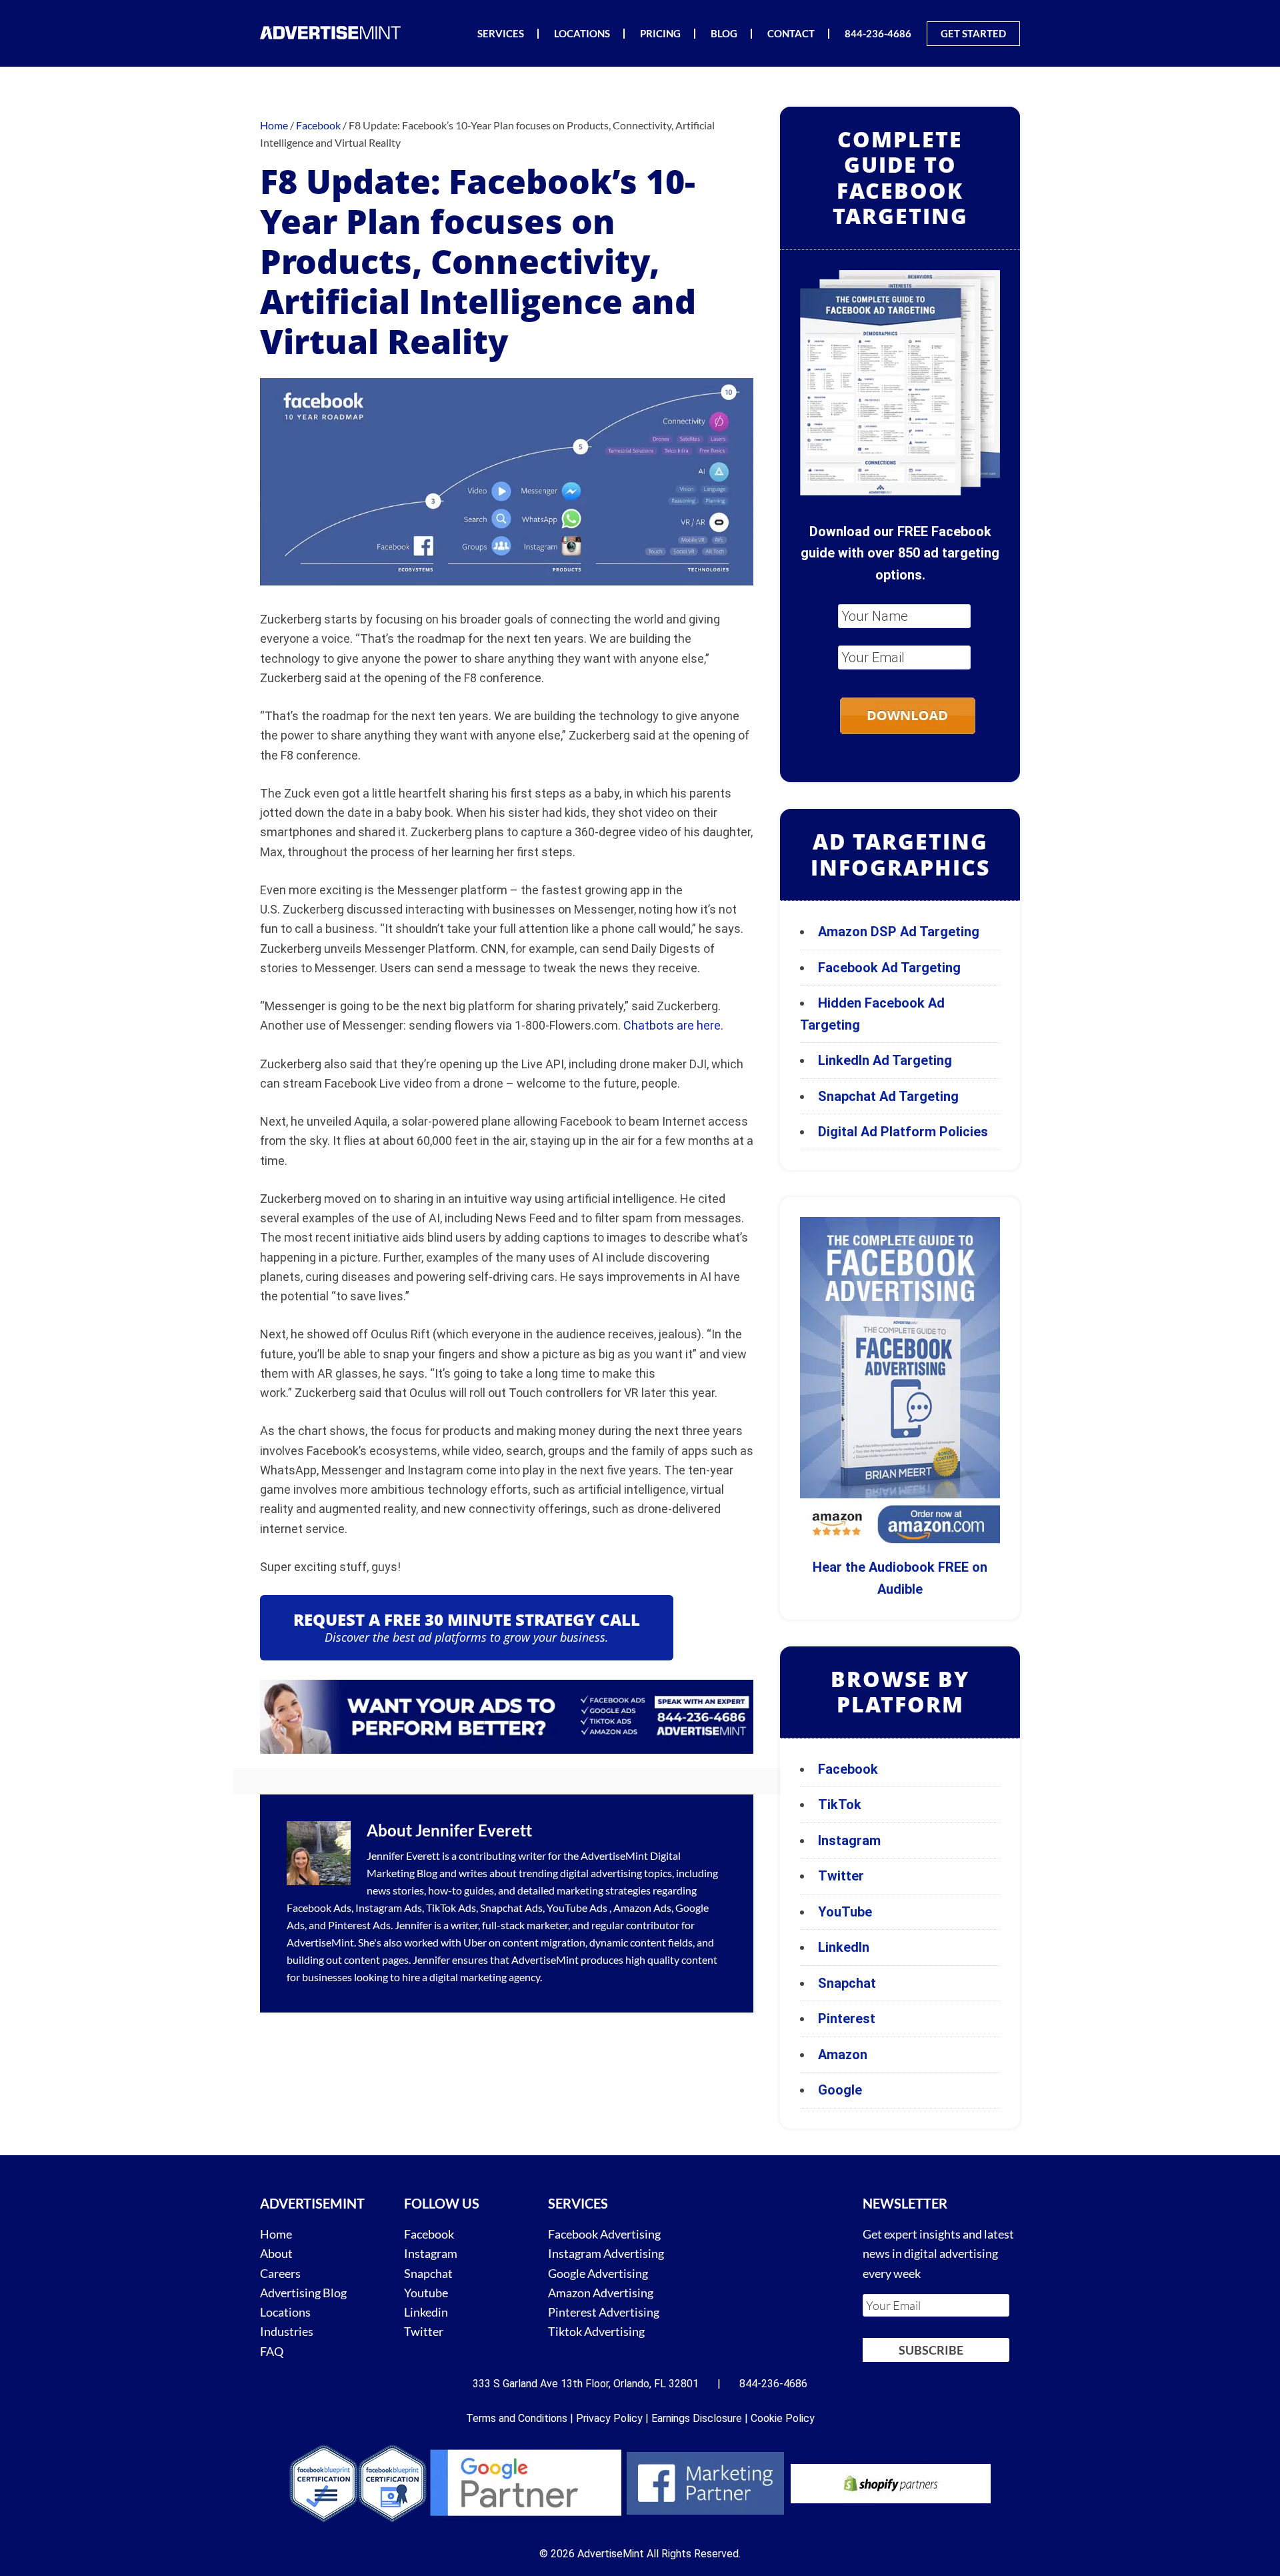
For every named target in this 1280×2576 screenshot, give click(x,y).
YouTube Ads (577, 1907)
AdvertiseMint (614, 1855)
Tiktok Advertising (596, 2331)
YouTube (845, 1912)
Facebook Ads (319, 1907)
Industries (287, 2331)
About (276, 2253)
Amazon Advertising (601, 2293)
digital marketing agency (485, 1977)
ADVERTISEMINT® (333, 32)
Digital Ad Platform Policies (903, 1132)
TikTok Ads (451, 1907)
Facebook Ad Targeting (891, 968)
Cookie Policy (783, 2418)
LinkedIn (844, 1947)
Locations (285, 2312)
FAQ (272, 2351)
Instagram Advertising (606, 2253)
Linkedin (426, 2312)
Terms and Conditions (517, 2418)
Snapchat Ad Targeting (888, 1096)
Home (276, 2234)
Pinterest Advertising (604, 2312)
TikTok (840, 1804)
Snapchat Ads (511, 1907)
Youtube (426, 2293)
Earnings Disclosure (697, 2418)
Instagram (849, 1840)
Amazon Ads (642, 1907)
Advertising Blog (303, 2293)
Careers (280, 2273)
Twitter (841, 1876)
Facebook (848, 1769)
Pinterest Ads (359, 1925)
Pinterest (847, 2019)
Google (840, 2090)
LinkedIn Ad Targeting (885, 1060)
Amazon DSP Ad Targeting (899, 932)
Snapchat (847, 1983)
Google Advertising (598, 2273)
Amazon (843, 2055)
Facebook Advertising (604, 2234)
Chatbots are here (672, 1025)
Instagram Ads (389, 1907)
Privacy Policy (609, 2418)
